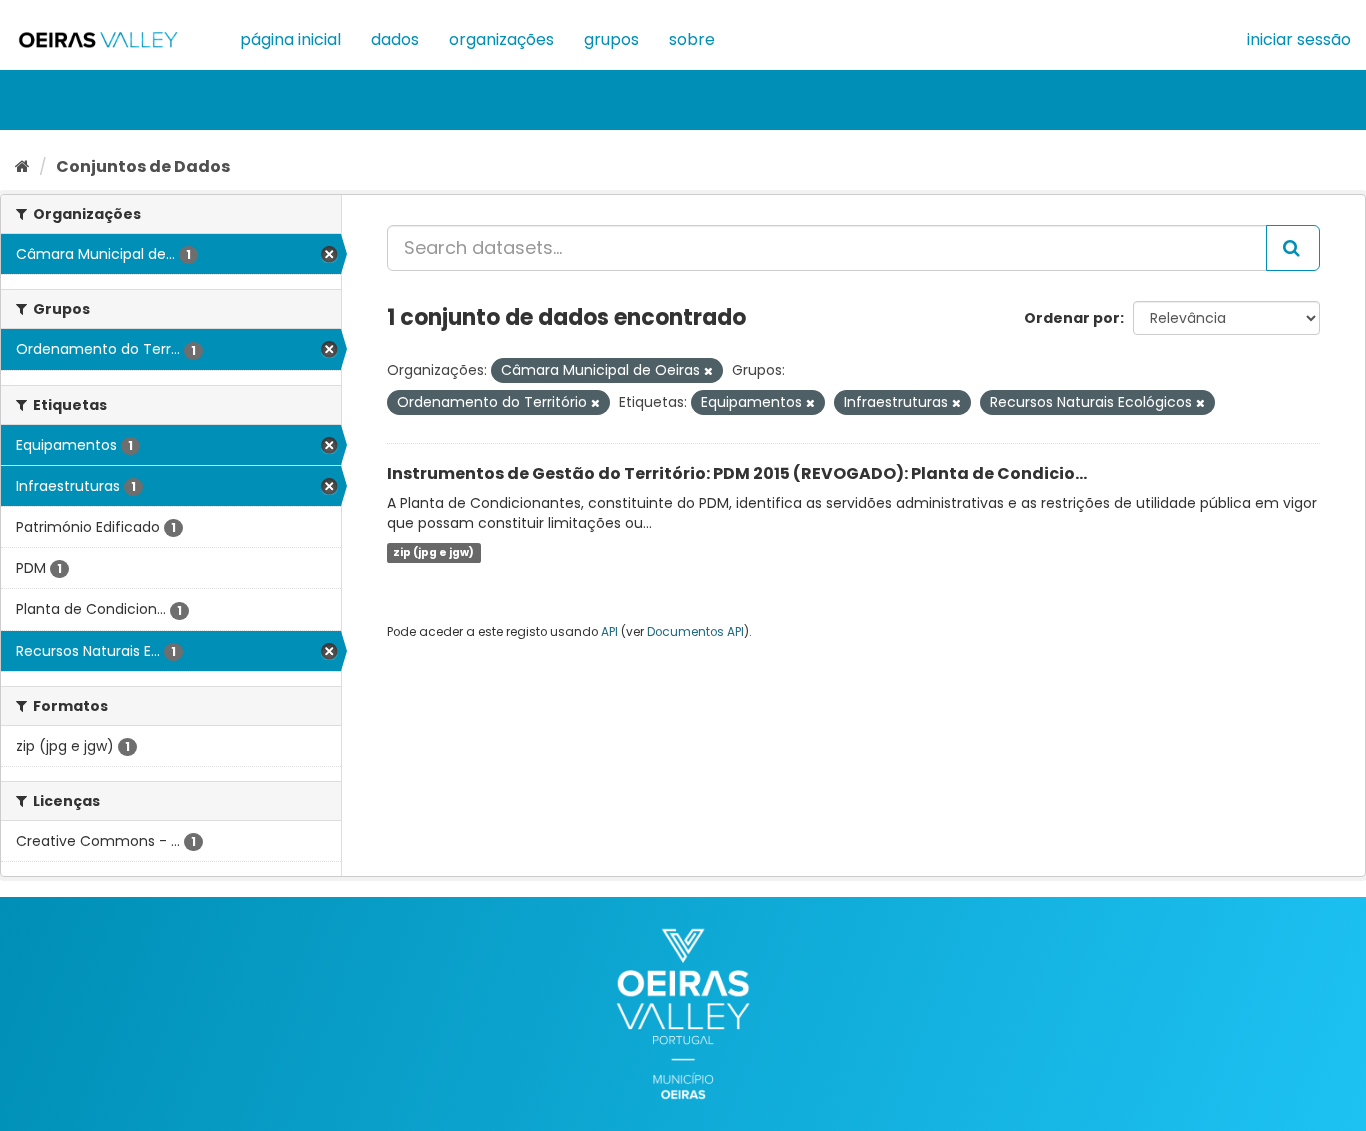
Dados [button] (395, 39)
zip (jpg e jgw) (433, 552)
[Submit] (1293, 248)
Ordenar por (1072, 318)
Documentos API (695, 632)
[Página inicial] (22, 166)
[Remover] (708, 371)
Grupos (611, 39)
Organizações (501, 39)
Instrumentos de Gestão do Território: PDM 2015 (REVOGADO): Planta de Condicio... (737, 473)
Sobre (692, 39)
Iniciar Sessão (1299, 39)
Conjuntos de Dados (143, 166)
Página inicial (290, 39)
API (609, 632)
